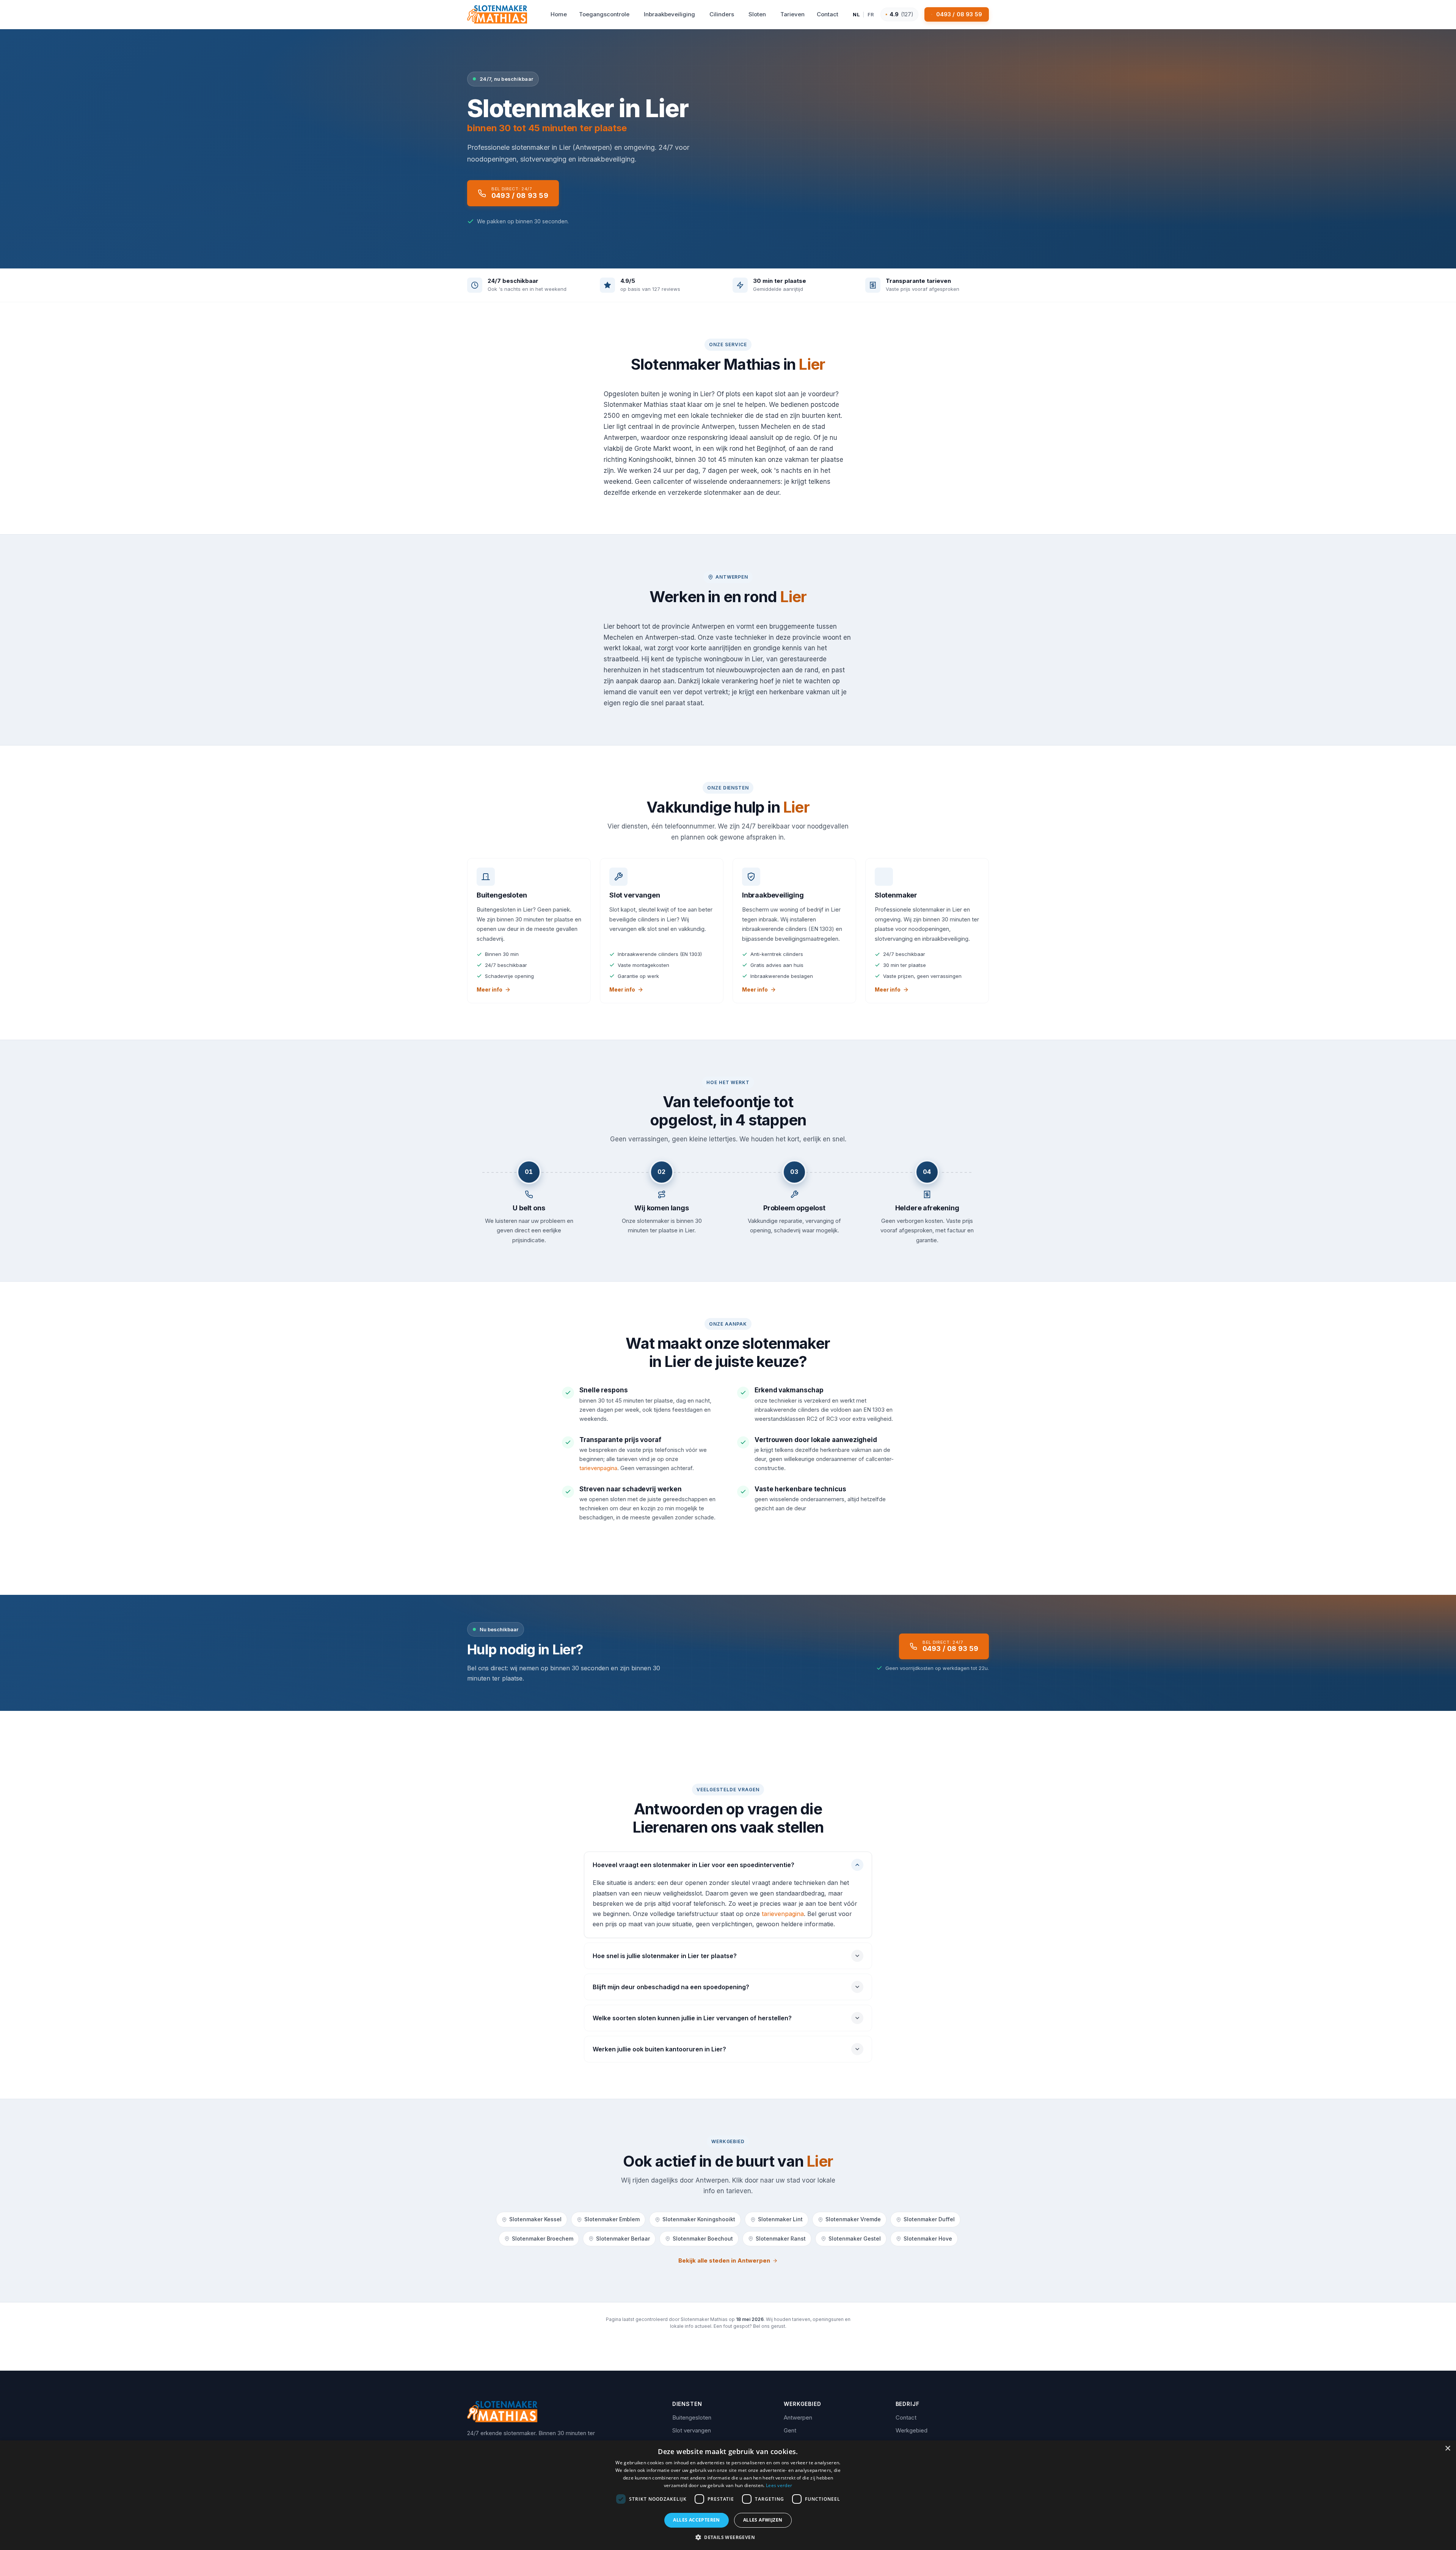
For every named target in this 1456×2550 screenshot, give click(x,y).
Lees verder (779, 2485)
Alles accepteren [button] (696, 2520)
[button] (728, 2537)
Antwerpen (798, 2417)
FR (871, 14)
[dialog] (728, 2495)
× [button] (1447, 2449)
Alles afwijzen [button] (763, 2520)
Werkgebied (912, 2430)
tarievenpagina (598, 1468)
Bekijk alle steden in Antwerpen (724, 2260)
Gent (790, 2430)
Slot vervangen (692, 2430)
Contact (906, 2417)
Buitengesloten (692, 2417)
